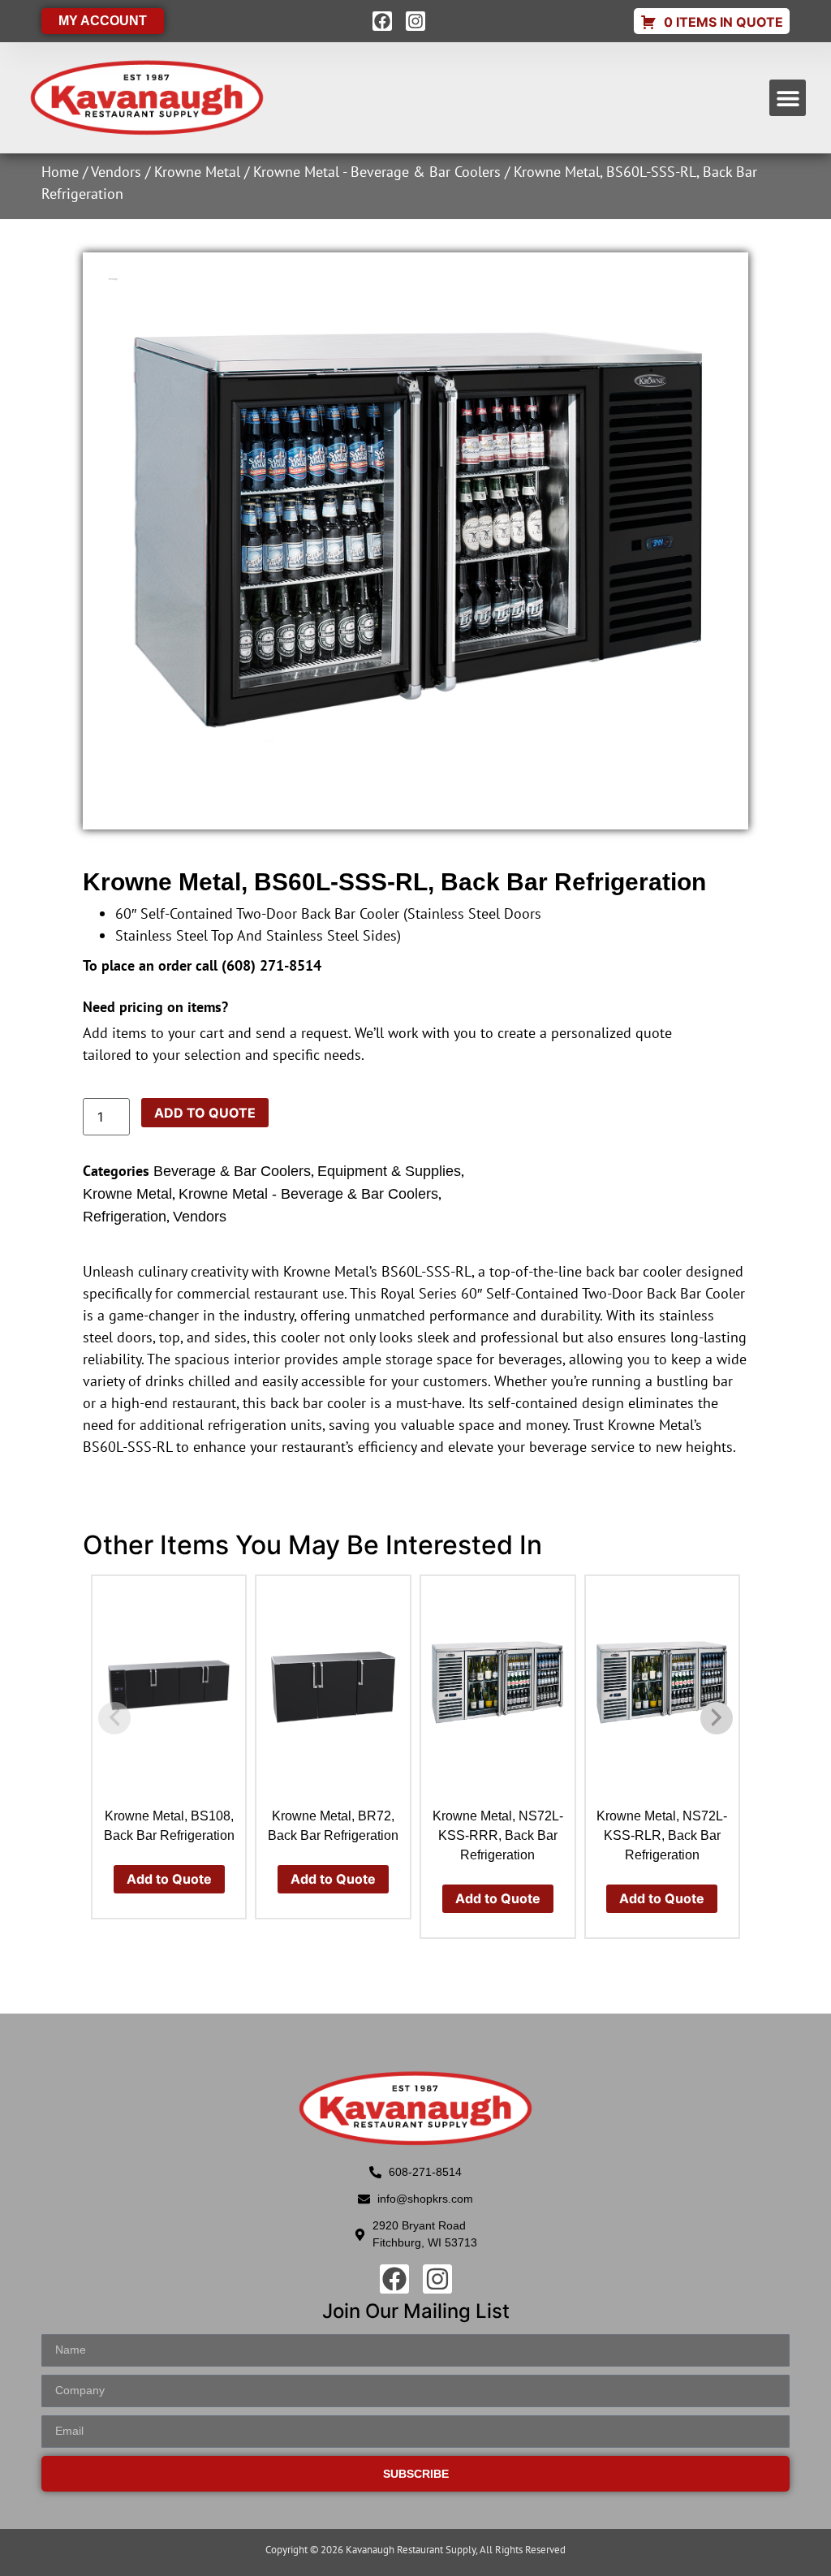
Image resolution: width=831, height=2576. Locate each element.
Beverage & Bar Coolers (232, 1171)
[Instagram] (415, 21)
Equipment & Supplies (389, 1171)
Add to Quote (205, 1113)
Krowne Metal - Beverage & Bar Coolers (377, 172)
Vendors (116, 172)
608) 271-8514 (274, 965)
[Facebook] (382, 21)
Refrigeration (125, 1217)
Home (60, 172)
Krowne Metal (197, 172)
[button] (788, 98)
